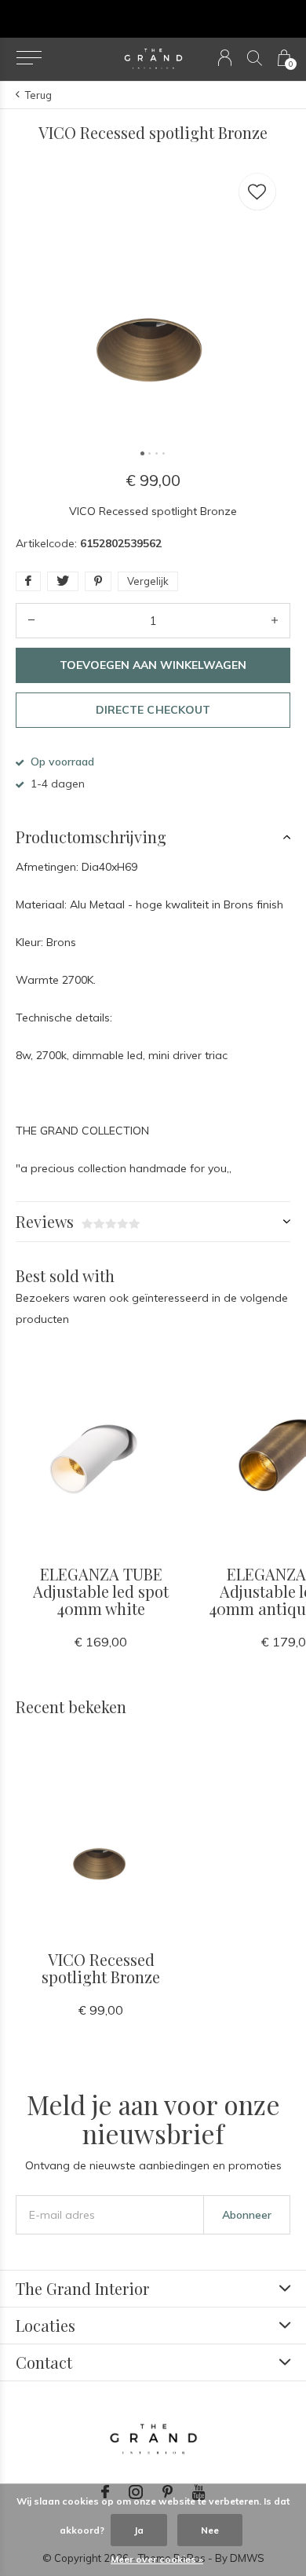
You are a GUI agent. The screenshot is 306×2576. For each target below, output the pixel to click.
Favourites (257, 192)
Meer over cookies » (157, 2559)
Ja (139, 2530)
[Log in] (225, 58)
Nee (210, 2530)
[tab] (153, 837)
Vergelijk (148, 581)
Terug (38, 95)
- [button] (31, 621)
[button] (29, 58)
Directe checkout (153, 710)
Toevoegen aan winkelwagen (153, 665)
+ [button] (275, 621)
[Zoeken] (255, 58)
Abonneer (247, 2215)
